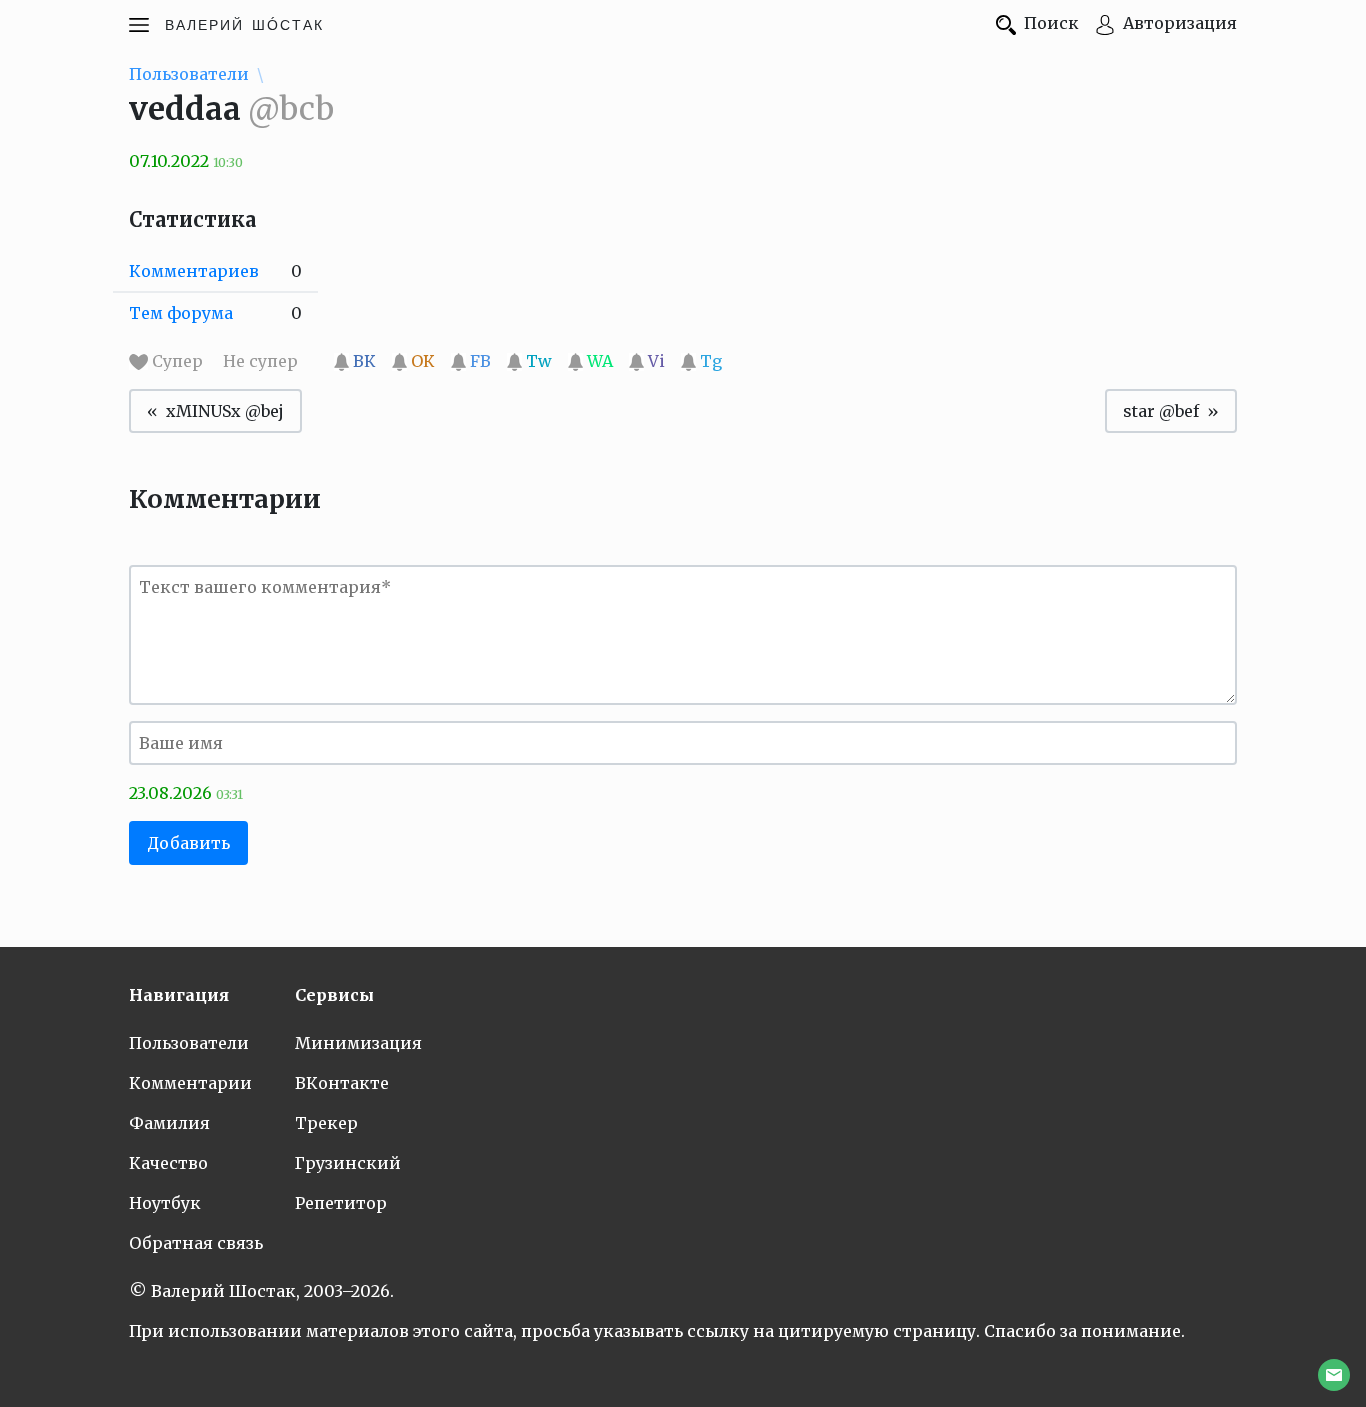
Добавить (188, 843)
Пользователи (189, 74)
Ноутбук (165, 1203)
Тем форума (181, 313)
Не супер (262, 361)
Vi (654, 361)
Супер (177, 361)
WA (598, 361)
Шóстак (244, 23)
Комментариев (194, 271)
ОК (421, 361)
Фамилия (169, 1123)
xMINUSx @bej (225, 411)
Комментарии (190, 1083)
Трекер (326, 1123)
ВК (362, 361)
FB (478, 361)
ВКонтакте (342, 1083)
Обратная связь (196, 1243)
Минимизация (358, 1043)
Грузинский (348, 1163)
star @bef (1161, 411)
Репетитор (341, 1203)
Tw (537, 361)
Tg (709, 361)
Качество (168, 1163)
